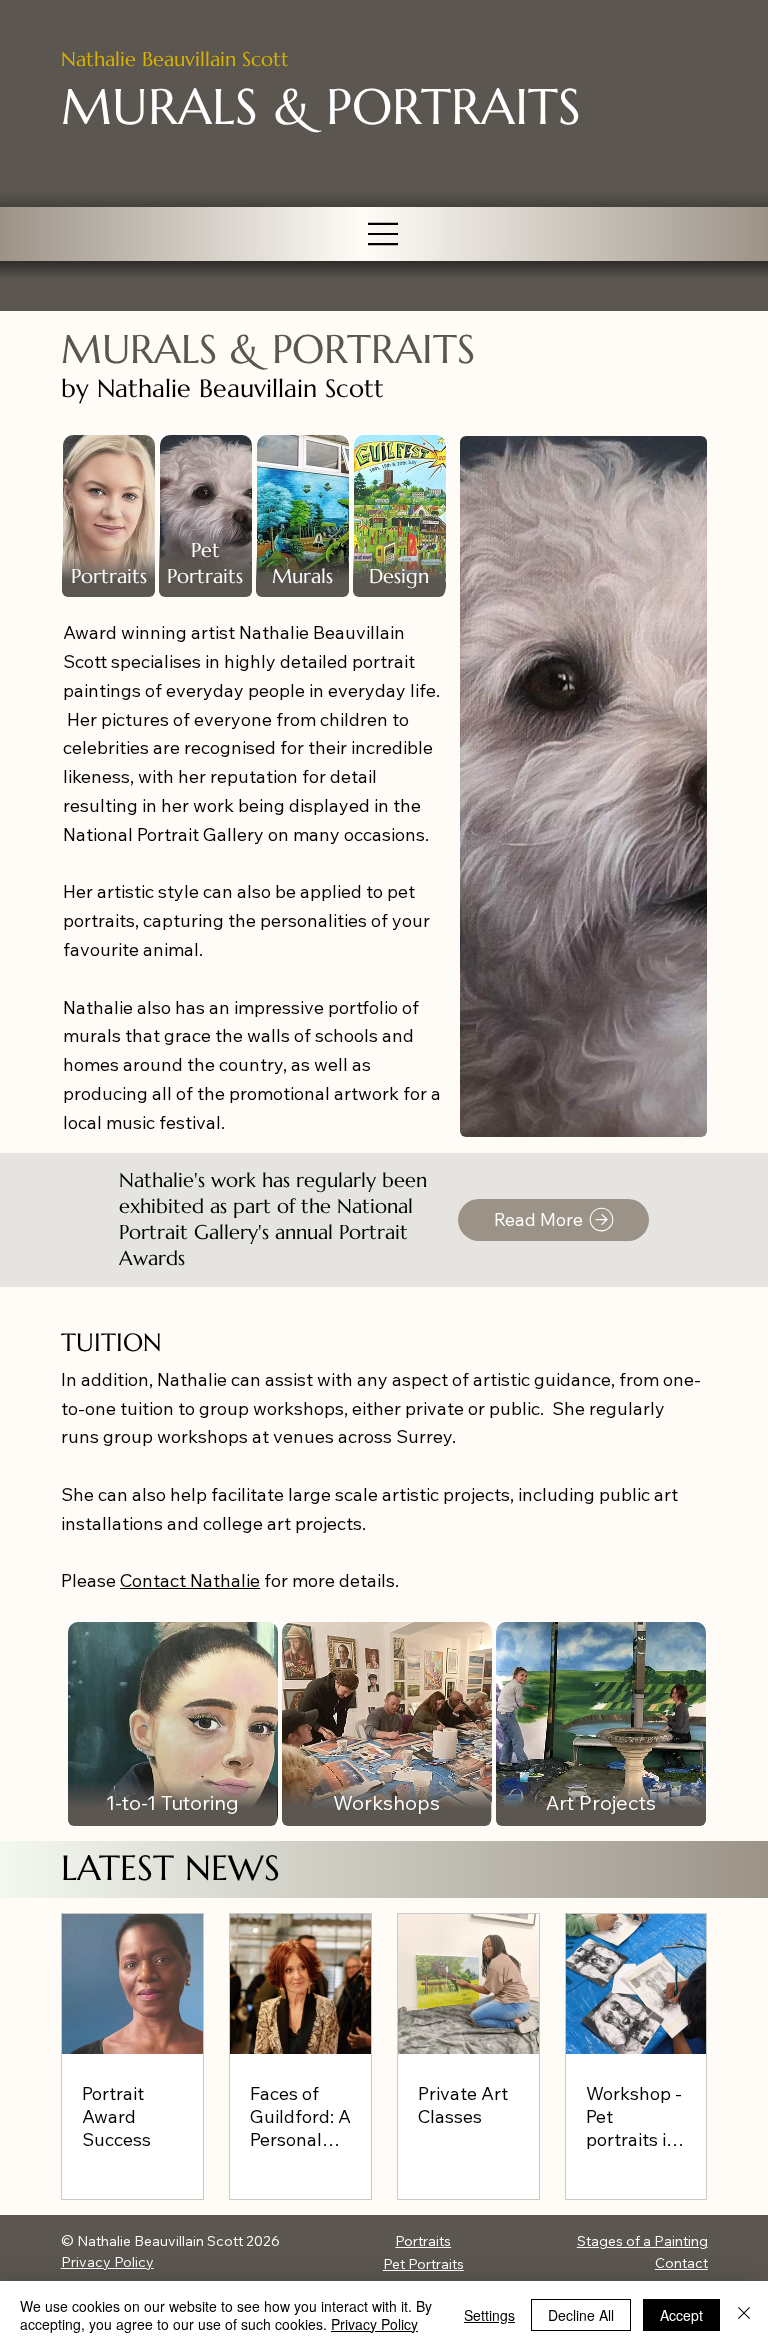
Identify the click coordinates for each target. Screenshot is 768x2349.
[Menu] (384, 234)
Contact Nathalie (190, 1580)
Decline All (581, 2315)
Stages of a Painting (642, 2241)
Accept (681, 2315)
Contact (681, 2263)
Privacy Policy (107, 2262)
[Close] (744, 2315)
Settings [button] (489, 2315)
